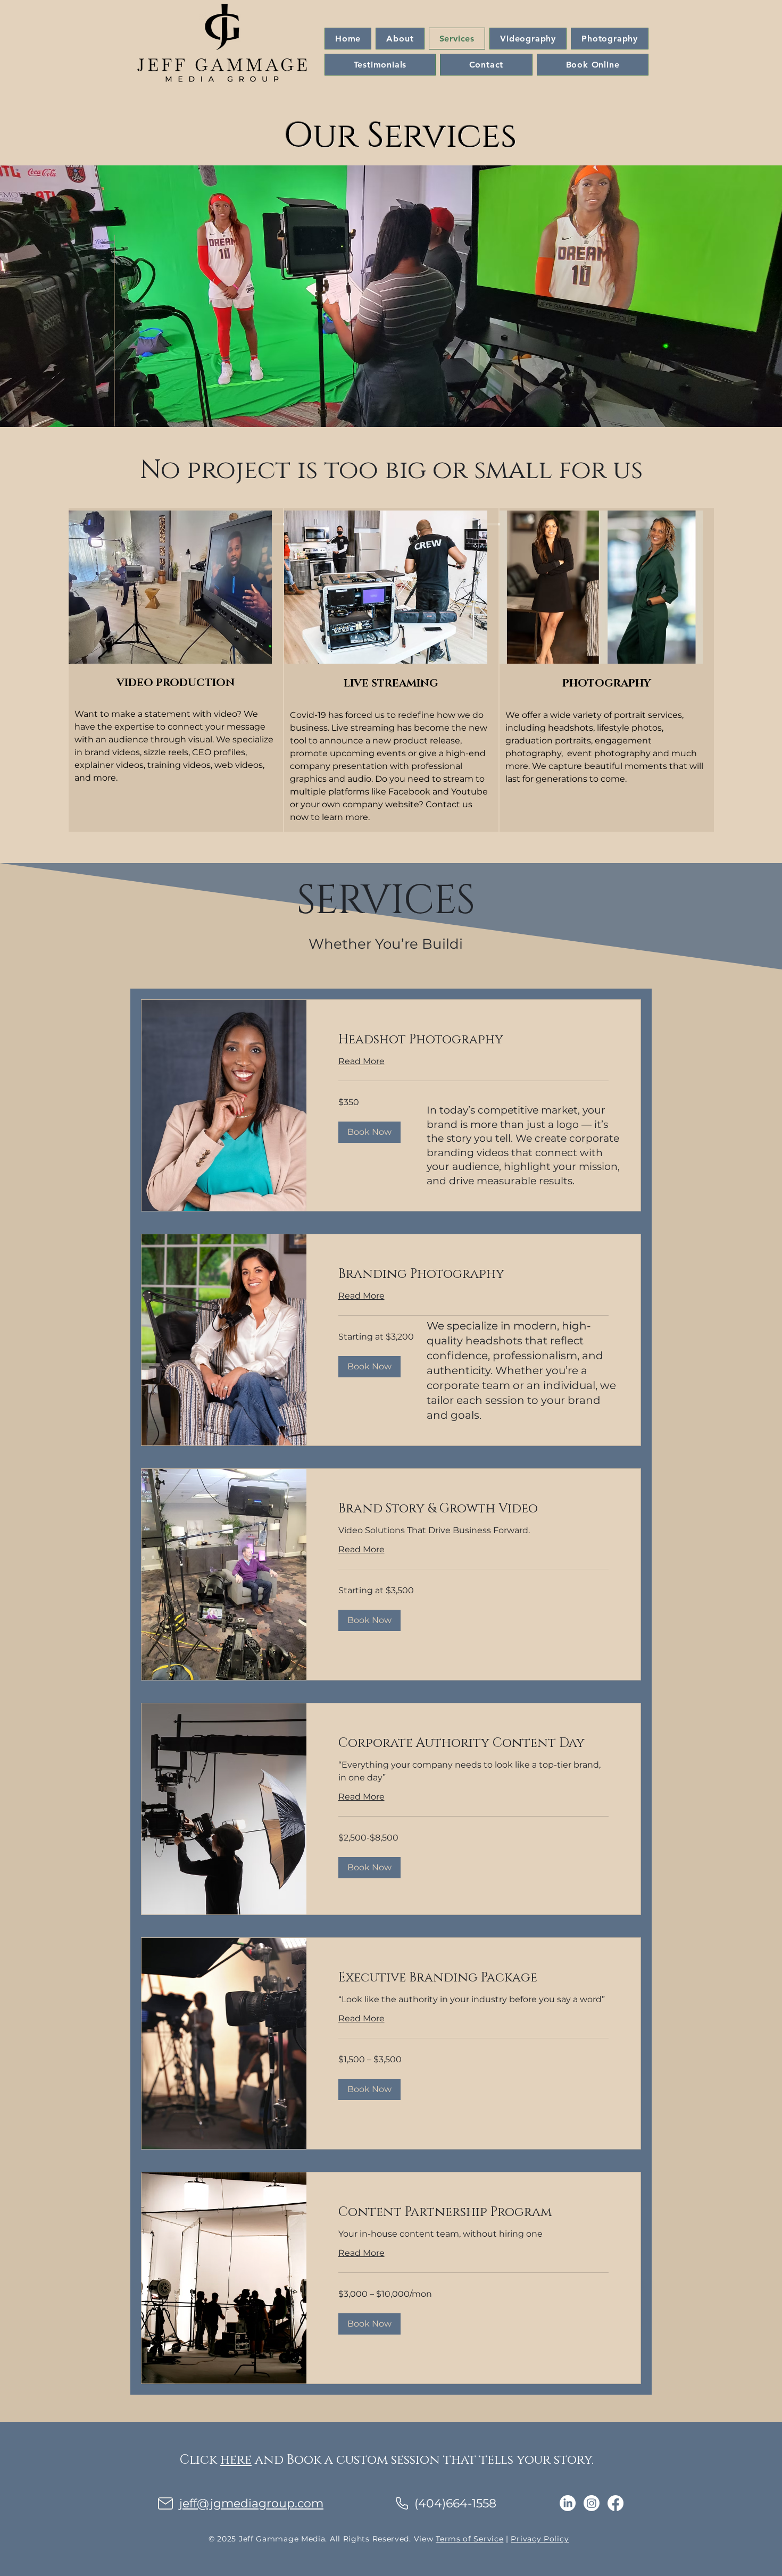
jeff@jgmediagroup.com (251, 2503)
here (236, 2460)
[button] (369, 1132)
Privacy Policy (540, 2539)
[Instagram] (592, 2503)
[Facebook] (615, 2503)
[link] (473, 1040)
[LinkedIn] (568, 2503)
